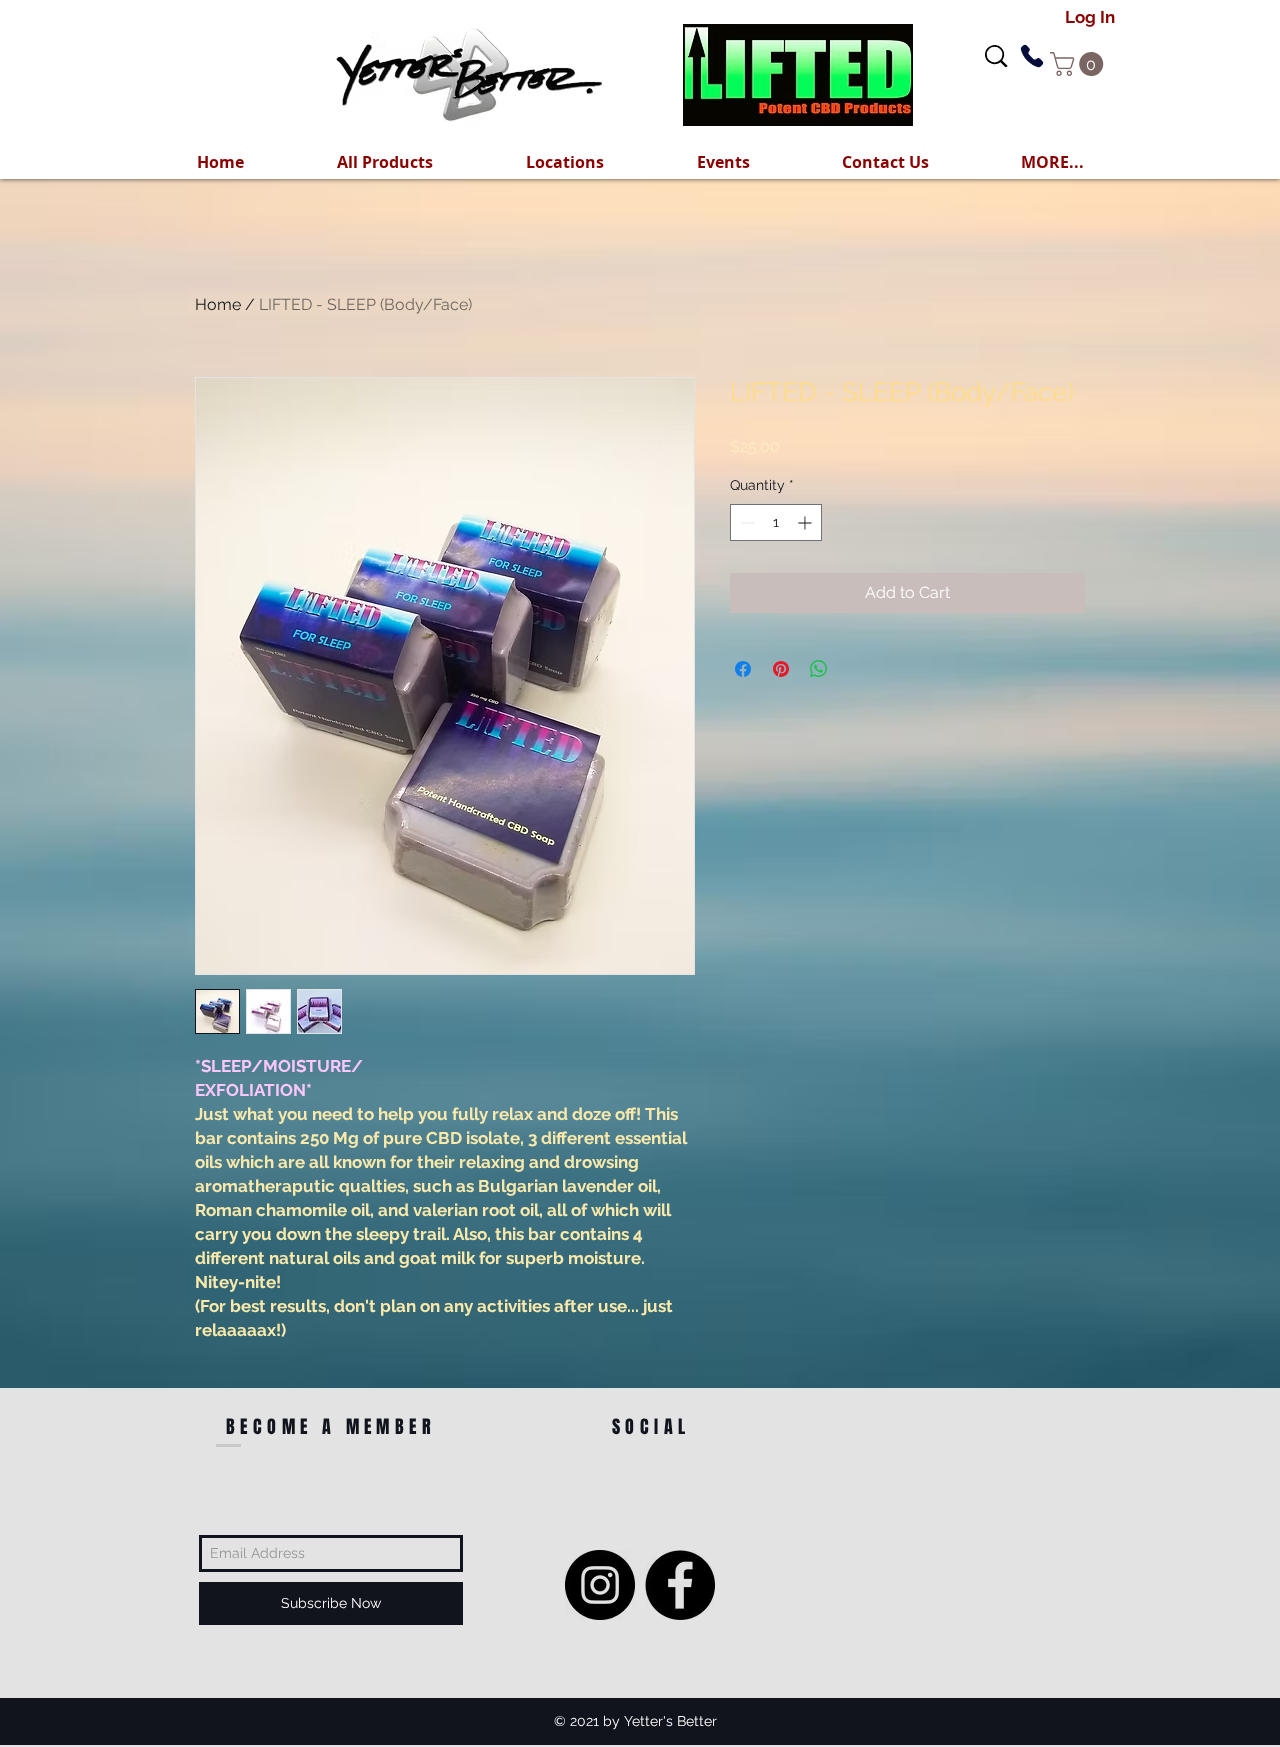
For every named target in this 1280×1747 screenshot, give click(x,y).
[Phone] (1031, 56)
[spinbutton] (776, 522)
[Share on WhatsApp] (819, 669)
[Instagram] (600, 1585)
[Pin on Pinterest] (781, 669)
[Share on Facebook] (743, 669)
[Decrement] (745, 522)
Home (218, 304)
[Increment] (806, 522)
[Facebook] (680, 1585)
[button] (1052, 162)
